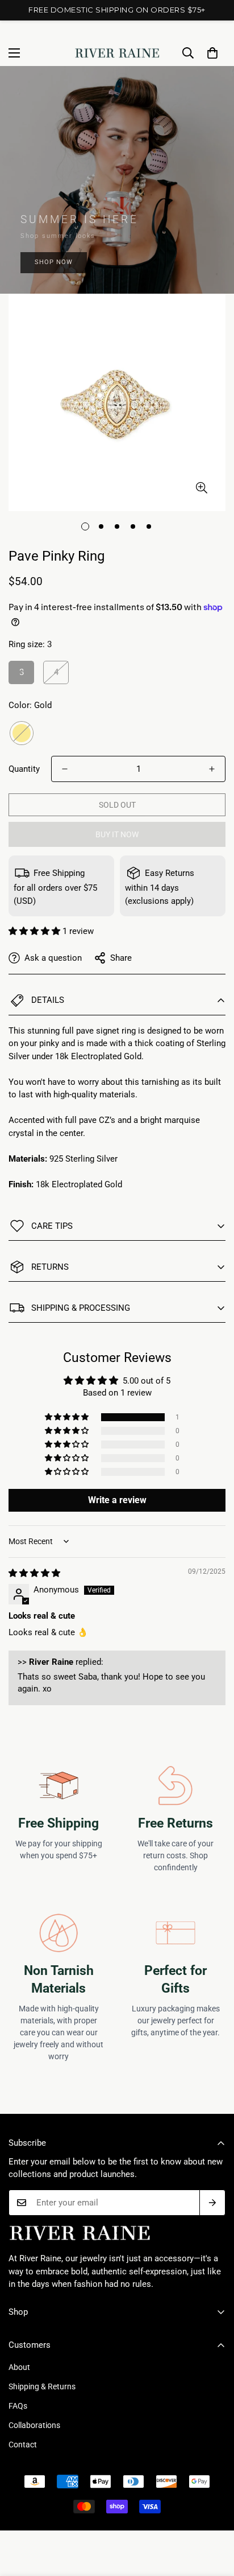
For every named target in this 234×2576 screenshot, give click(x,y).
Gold (22, 733)
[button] (212, 53)
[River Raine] (117, 53)
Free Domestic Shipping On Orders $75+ (117, 10)
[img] (34, 1573)
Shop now (54, 262)
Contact (23, 2445)
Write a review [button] (117, 1500)
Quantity (24, 769)
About (19, 2367)
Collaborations (34, 2425)
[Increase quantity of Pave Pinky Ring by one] (212, 769)
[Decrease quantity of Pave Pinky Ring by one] (65, 769)
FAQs (18, 2406)
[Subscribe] (212, 2203)
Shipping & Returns (42, 2386)
